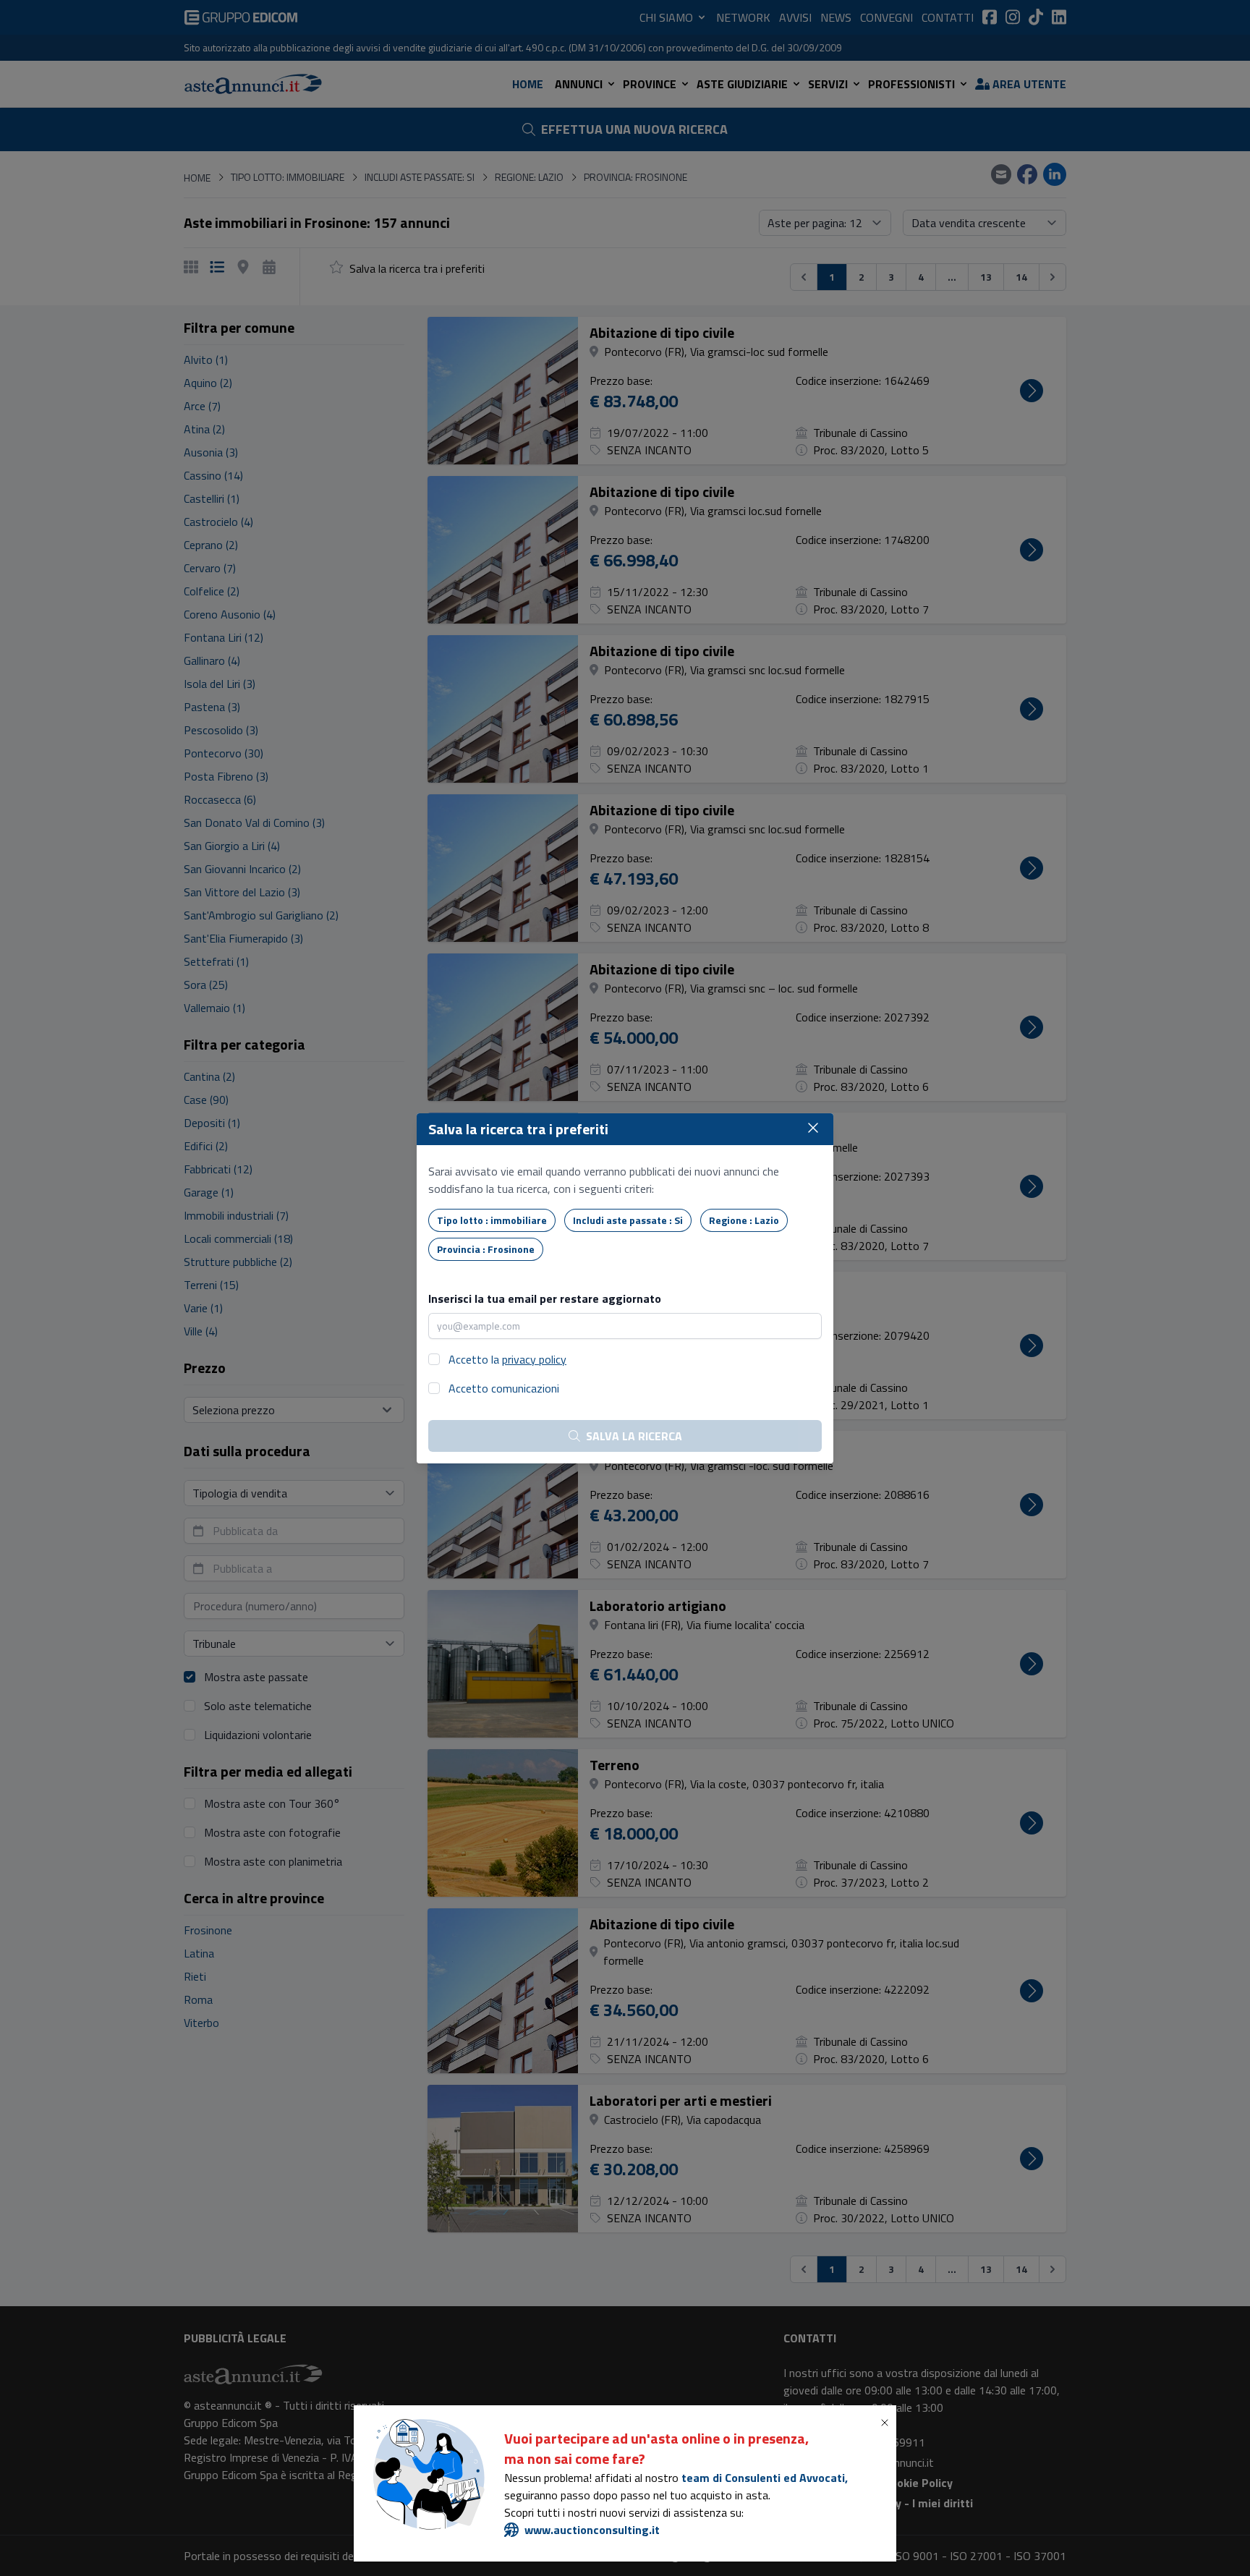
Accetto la (507, 1359)
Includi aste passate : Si (628, 1220)
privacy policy (534, 1359)
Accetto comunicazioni (504, 1388)
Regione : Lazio (744, 1220)
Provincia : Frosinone (486, 1249)
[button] (888, 2423)
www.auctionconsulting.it (592, 2530)
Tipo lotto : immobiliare (492, 1220)
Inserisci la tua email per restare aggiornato (545, 1298)
